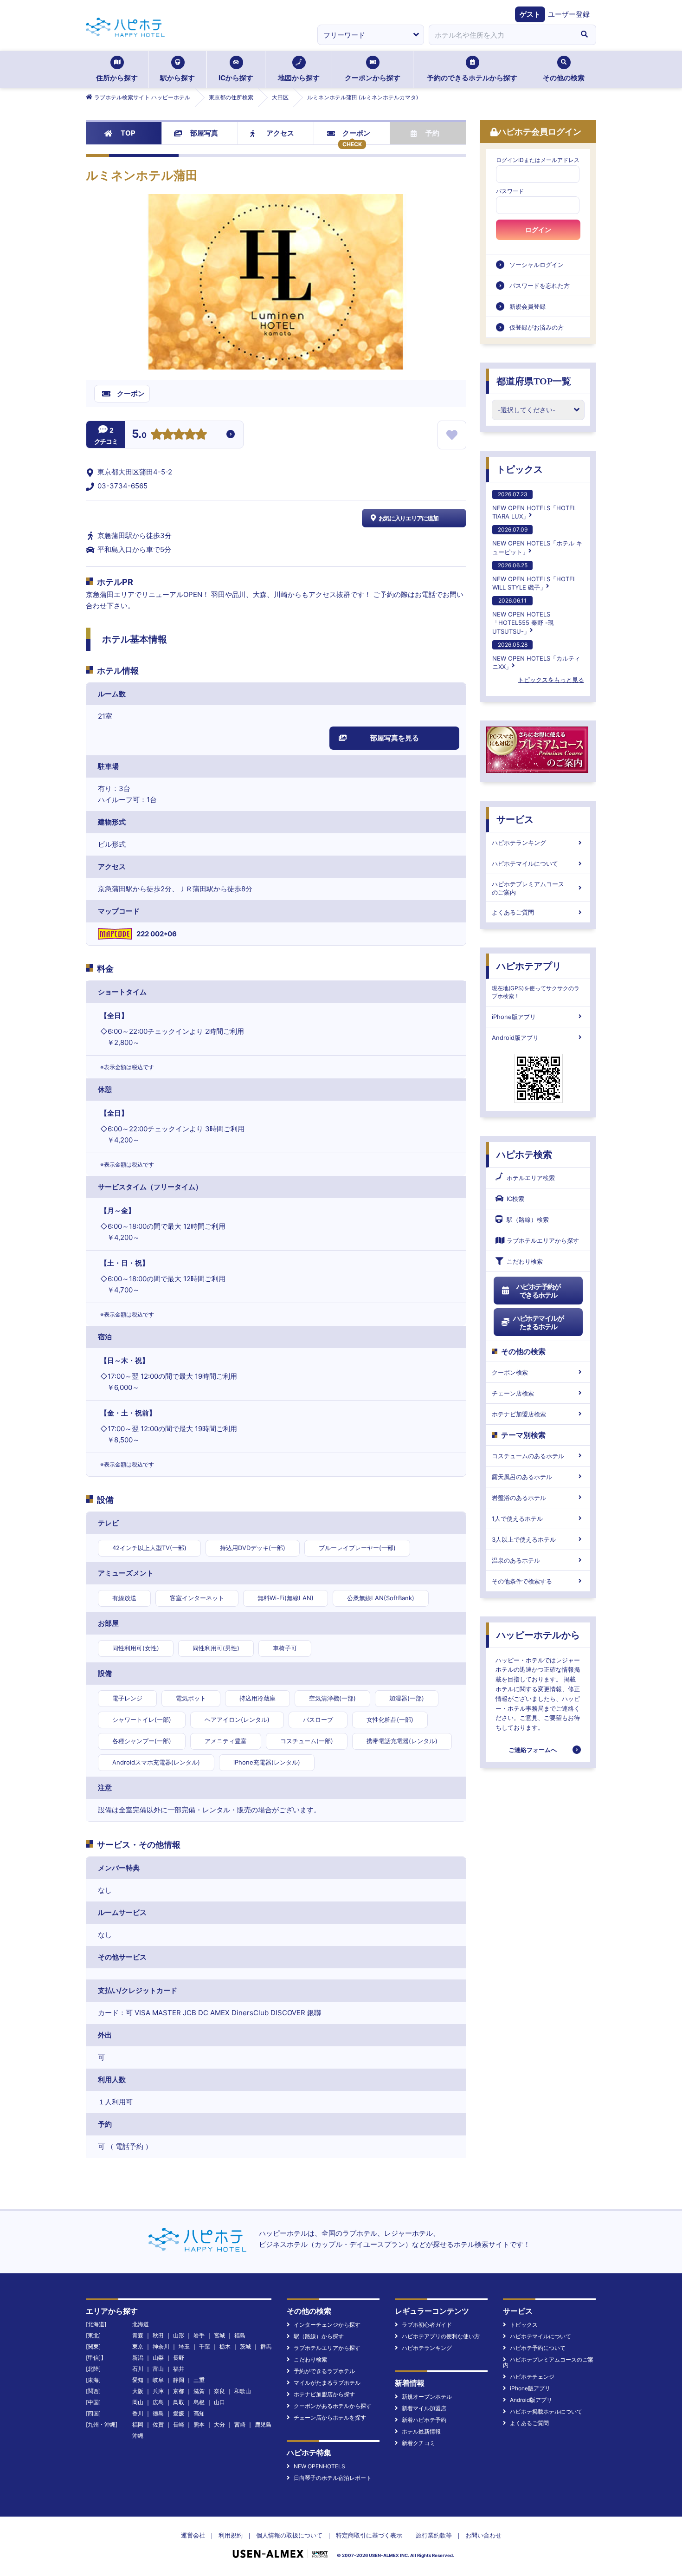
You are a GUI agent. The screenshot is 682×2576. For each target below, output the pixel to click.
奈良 (219, 2391)
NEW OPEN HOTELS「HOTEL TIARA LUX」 (534, 505)
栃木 (225, 2346)
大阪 (138, 2391)
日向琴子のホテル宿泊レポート (333, 2478)
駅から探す (177, 78)
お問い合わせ (483, 2535)
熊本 (199, 2424)
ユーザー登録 (569, 14)
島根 (199, 2402)
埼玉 (184, 2346)
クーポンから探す (373, 78)
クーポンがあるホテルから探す (333, 2406)
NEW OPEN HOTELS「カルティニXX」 (536, 656)
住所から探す (117, 78)
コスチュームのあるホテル (528, 1456)
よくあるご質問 (513, 912)
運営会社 (193, 2535)
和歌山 (243, 2391)
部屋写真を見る (395, 738)
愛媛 (179, 2413)
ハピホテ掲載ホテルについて (546, 2411)
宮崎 (240, 2424)
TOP (128, 133)
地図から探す (299, 78)
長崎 (179, 2424)
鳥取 (179, 2402)
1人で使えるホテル (517, 1518)
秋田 (158, 2335)
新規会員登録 (528, 306)
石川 (138, 2369)
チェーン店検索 (513, 1393)
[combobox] (501, 35)
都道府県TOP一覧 (534, 381)
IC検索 (515, 1199)
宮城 (219, 2335)
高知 (199, 2413)
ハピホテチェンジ (532, 2377)
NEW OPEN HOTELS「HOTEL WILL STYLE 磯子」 (534, 576)
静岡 (179, 2380)
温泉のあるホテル (516, 1560)
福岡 (138, 2424)
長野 (179, 2358)
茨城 (245, 2346)
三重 (199, 2380)
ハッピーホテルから (538, 1635)
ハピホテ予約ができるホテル (538, 1291)
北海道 (141, 2324)
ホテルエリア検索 (531, 1178)
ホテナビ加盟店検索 (519, 1414)
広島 (158, 2402)
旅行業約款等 (434, 2535)
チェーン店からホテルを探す (330, 2417)
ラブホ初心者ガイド (427, 2325)
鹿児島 (263, 2424)
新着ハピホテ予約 (424, 2420)
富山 (158, 2369)
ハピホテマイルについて (525, 863)
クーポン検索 (510, 1372)
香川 (138, 2413)
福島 (240, 2335)
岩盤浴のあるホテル (519, 1498)
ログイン (538, 230)
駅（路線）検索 (528, 1220)
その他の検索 (564, 78)
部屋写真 (204, 133)
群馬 (266, 2346)
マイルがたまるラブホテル (327, 2383)
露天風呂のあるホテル (522, 1477)
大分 (219, 2424)
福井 (179, 2369)
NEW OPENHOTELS (319, 2466)
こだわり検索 (525, 1261)
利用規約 (231, 2535)
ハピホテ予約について (538, 2348)
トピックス (520, 469)
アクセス (280, 133)
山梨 (158, 2358)
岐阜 (158, 2380)
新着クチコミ (418, 2443)
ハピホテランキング (519, 843)
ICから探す (236, 78)
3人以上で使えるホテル (524, 1539)
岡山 (138, 2402)
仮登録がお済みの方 (537, 327)
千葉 (205, 2346)
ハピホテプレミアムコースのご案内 (528, 888)
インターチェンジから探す (327, 2325)
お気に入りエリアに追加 (409, 518)
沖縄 (138, 2436)
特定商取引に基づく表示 (369, 2535)
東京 (138, 2346)
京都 (179, 2391)
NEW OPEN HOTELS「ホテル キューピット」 (537, 541)
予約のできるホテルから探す (472, 78)
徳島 (158, 2413)
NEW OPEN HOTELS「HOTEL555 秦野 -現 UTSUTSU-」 (523, 616)
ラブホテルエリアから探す (543, 1240)
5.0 (139, 435)
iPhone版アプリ (514, 1017)
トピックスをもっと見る (551, 680)
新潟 (138, 2358)
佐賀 (158, 2424)
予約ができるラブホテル (324, 2371)
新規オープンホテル (427, 2397)
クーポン (356, 133)
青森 (138, 2335)
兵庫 (158, 2391)
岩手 (199, 2335)
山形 (179, 2335)
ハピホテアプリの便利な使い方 (441, 2336)
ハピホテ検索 (524, 1155)
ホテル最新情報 (421, 2431)
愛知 (138, 2380)
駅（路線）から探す (319, 2336)
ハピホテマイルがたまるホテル (538, 1322)
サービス (515, 819)
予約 (432, 133)
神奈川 (161, 2346)
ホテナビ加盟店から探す (324, 2394)
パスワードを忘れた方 (540, 286)
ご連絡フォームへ (533, 1750)
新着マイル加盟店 (424, 2408)
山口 (219, 2402)
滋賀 (199, 2391)
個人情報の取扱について (289, 2535)
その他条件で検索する (522, 1581)
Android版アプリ (515, 1038)
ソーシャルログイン (537, 265)
